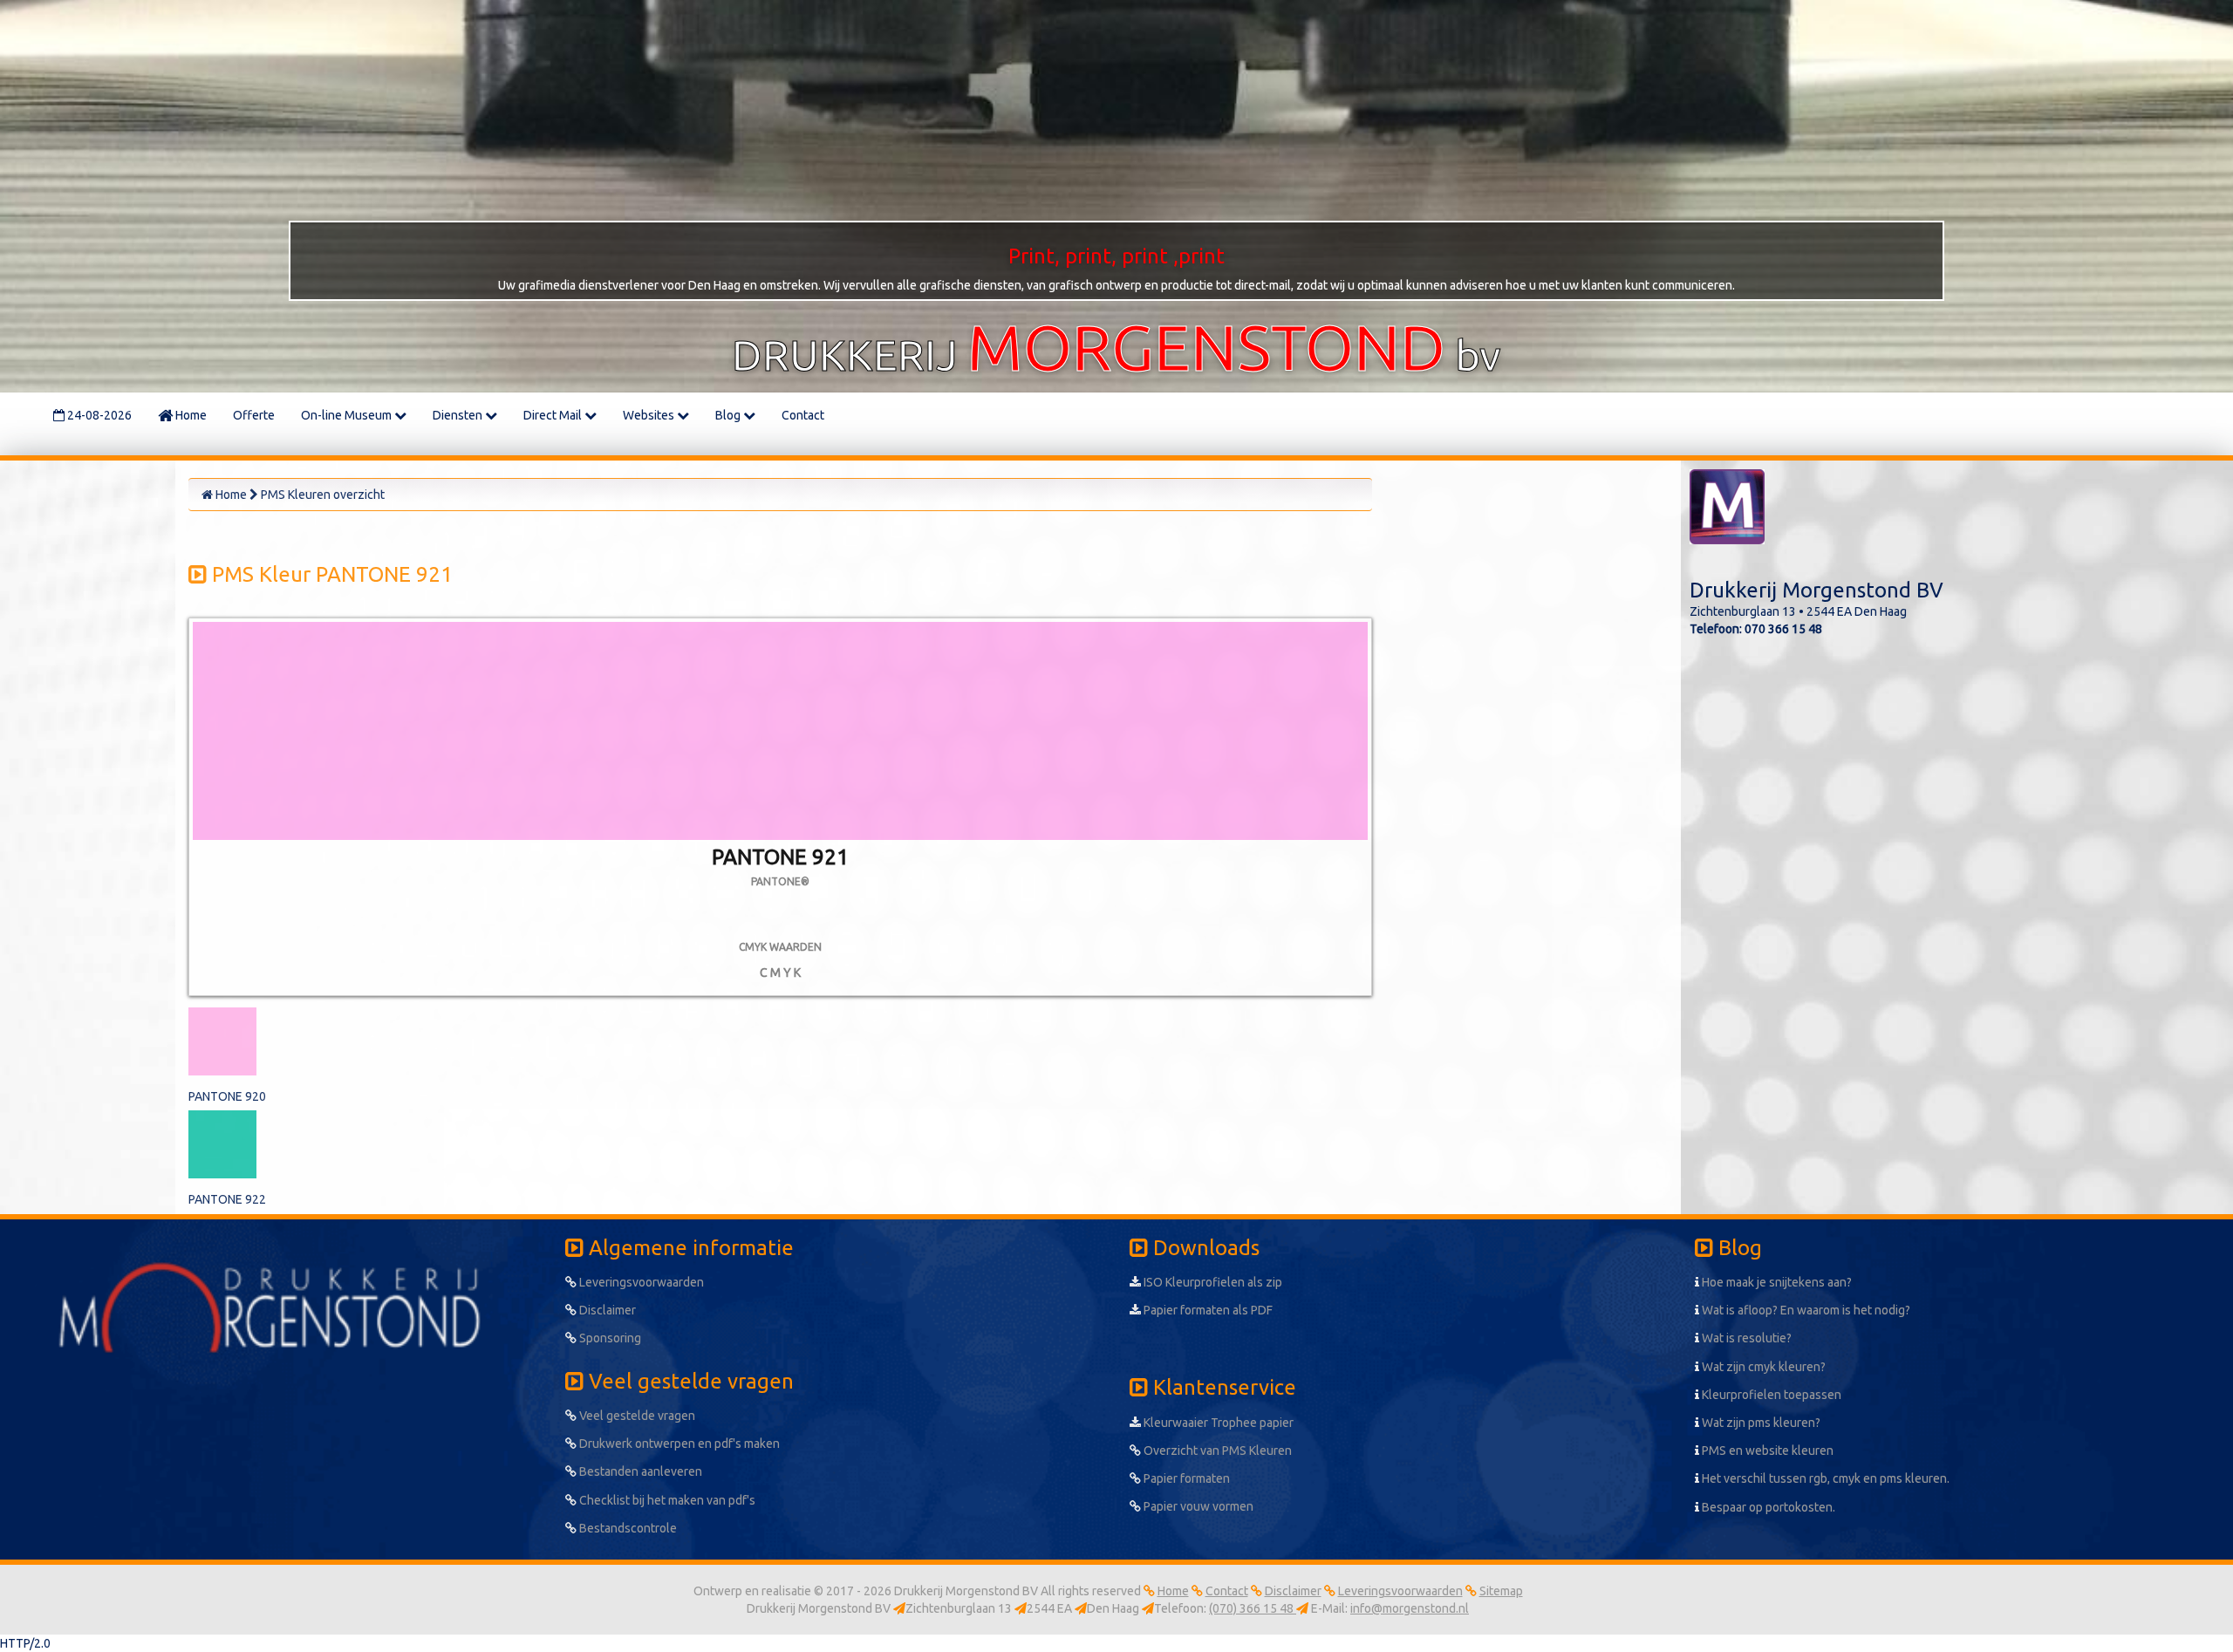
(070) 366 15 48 (1253, 1608)
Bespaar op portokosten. (1767, 1507)
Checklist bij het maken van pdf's (666, 1500)
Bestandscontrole (627, 1528)
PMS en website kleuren (1766, 1451)
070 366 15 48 (1783, 629)
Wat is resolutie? (1745, 1338)
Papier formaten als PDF (1207, 1310)
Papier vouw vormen (1197, 1506)
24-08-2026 (98, 415)
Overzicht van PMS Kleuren (1216, 1451)
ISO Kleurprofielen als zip (1212, 1282)
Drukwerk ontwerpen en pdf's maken (678, 1444)
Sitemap (1501, 1591)
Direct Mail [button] (554, 415)
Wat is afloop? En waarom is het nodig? (1805, 1310)
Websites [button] (650, 415)
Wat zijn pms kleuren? (1760, 1423)
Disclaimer (606, 1310)
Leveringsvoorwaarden (640, 1282)
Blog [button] (729, 415)
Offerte (254, 415)
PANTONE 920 (227, 1096)
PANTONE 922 (227, 1199)
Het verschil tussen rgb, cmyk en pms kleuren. (1824, 1478)
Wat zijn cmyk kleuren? (1762, 1367)
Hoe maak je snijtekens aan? (1775, 1282)
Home (190, 415)
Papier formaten (1185, 1478)
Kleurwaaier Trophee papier (1217, 1423)
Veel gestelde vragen (636, 1416)
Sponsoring (609, 1338)
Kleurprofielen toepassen (1770, 1395)
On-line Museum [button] (348, 415)
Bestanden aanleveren (639, 1471)
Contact (803, 415)
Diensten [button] (459, 415)
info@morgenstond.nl (1410, 1608)
